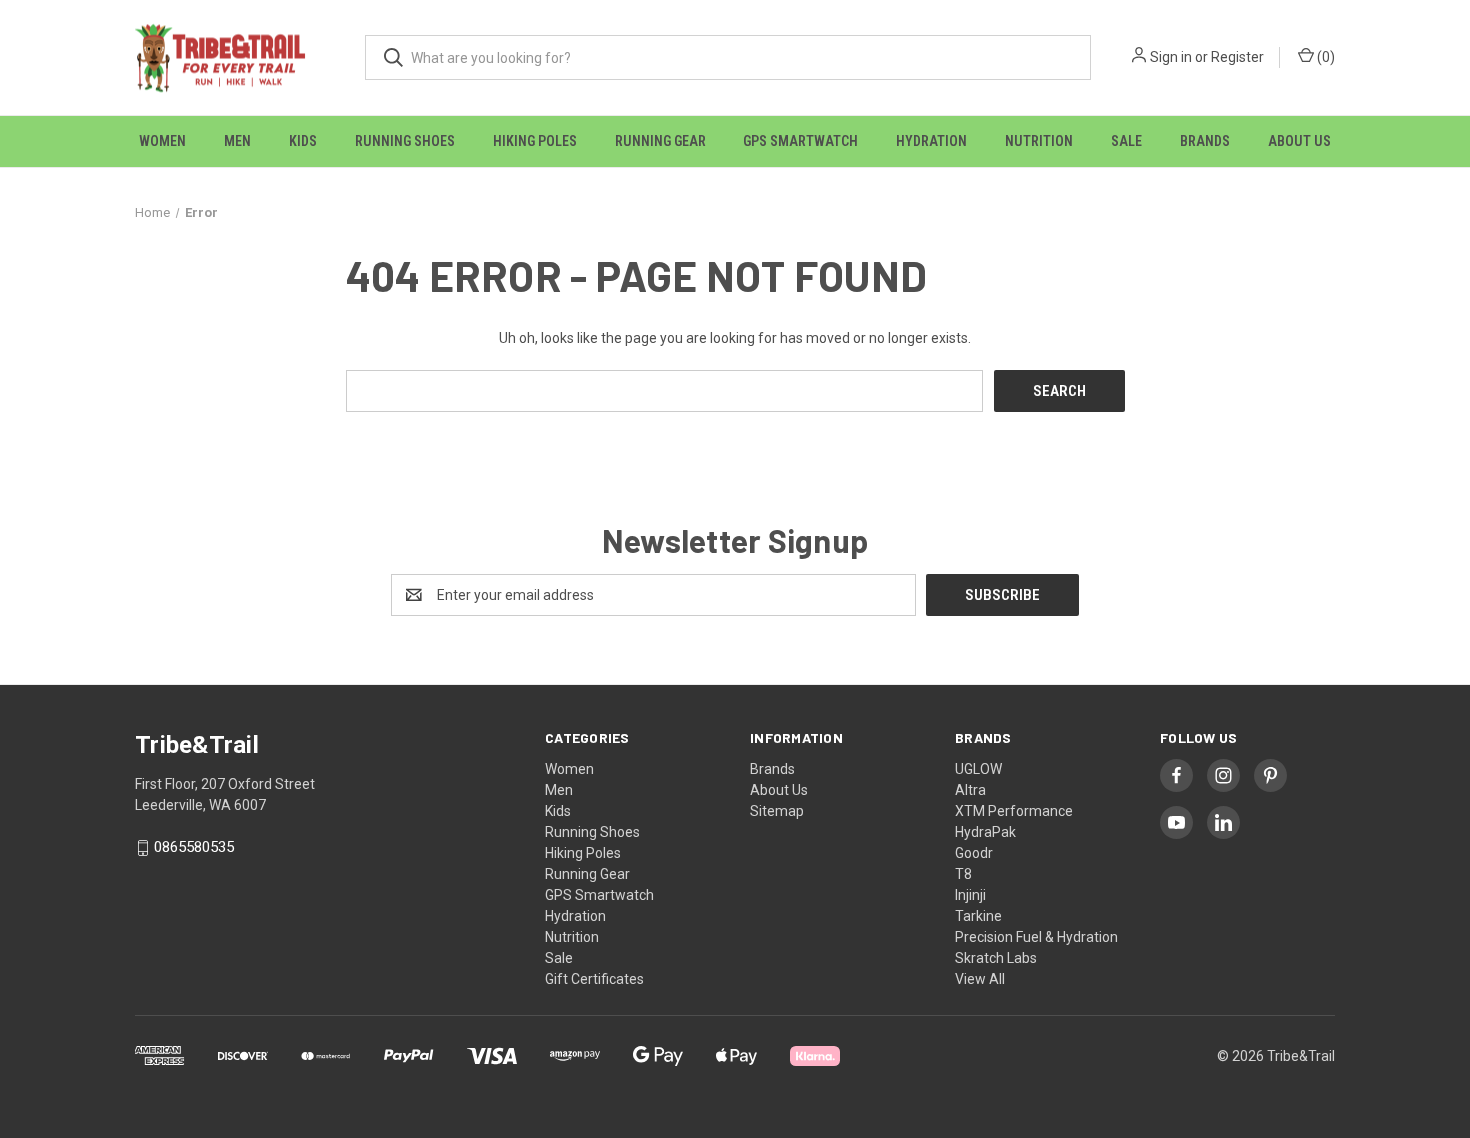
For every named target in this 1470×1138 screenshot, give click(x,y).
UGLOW (978, 769)
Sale (1126, 141)
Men (237, 141)
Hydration (931, 141)
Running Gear (660, 141)
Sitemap (777, 811)
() (1324, 57)
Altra (970, 790)
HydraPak (985, 832)
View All (980, 979)
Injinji (970, 895)
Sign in (1171, 57)
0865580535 (194, 848)
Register (1237, 57)
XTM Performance (1014, 811)
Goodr (974, 853)
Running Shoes (405, 141)
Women (162, 141)
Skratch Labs (996, 958)
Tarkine (978, 916)
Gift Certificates (594, 979)
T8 (963, 874)
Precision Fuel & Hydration (1036, 937)
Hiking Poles (535, 141)
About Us (1299, 141)
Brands (1205, 141)
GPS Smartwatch (800, 141)
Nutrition (1039, 141)
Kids (303, 141)
